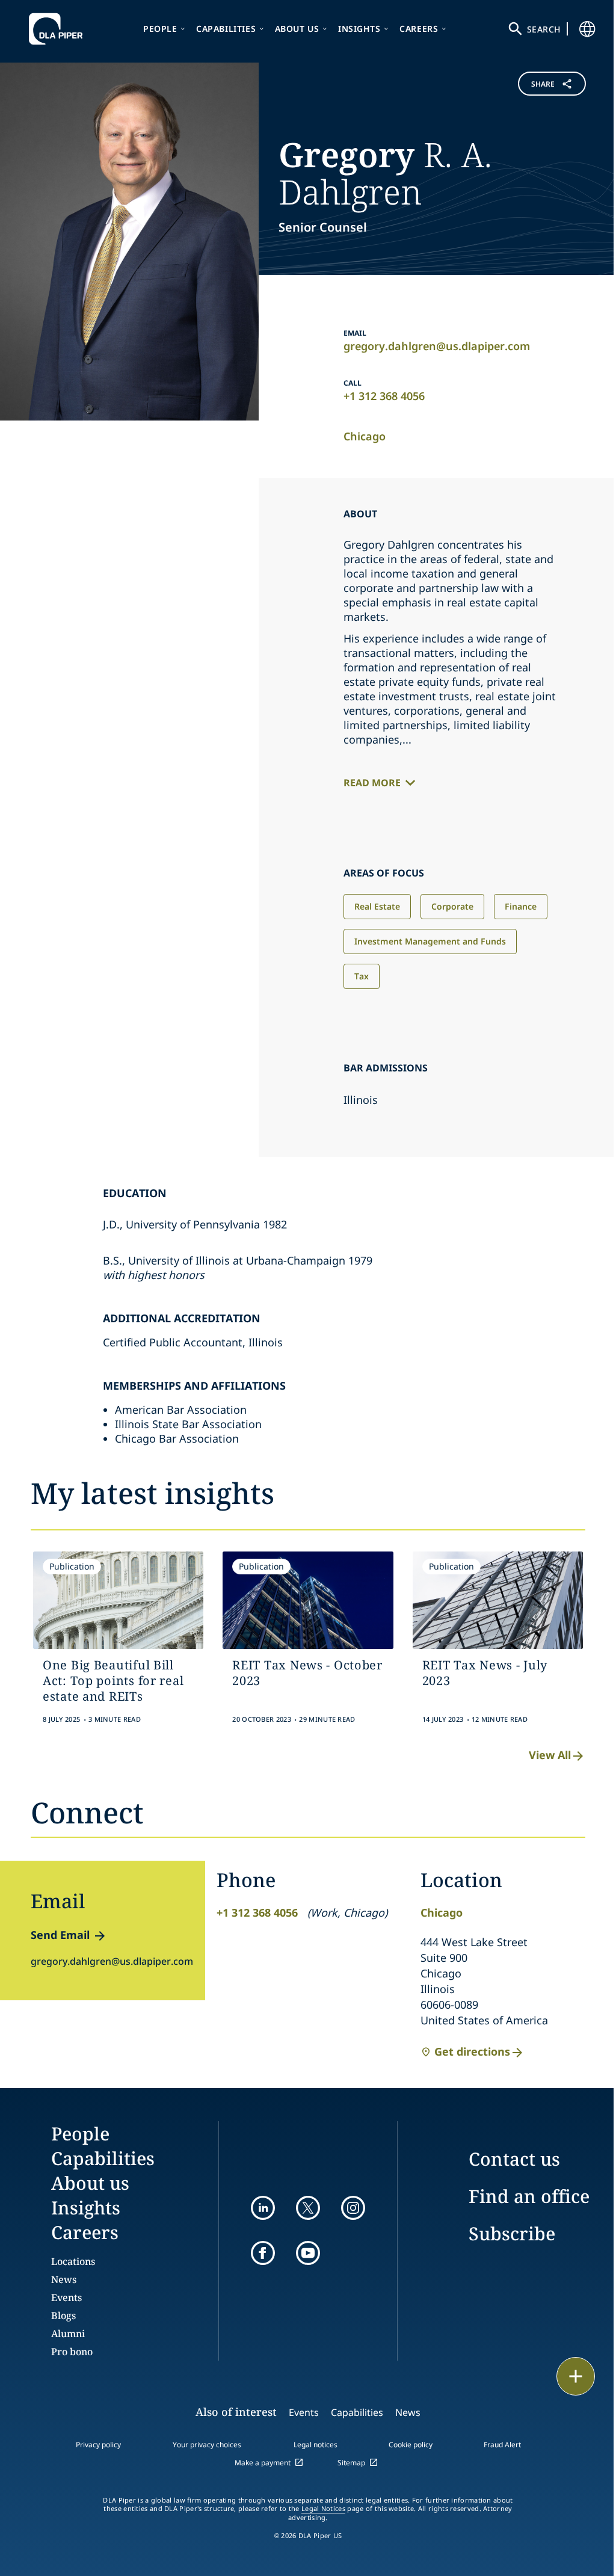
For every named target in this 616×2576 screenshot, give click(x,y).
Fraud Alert (502, 2445)
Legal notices (316, 2445)
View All (550, 1755)
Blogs (63, 2316)
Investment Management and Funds (430, 941)
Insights (359, 29)
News (64, 2279)
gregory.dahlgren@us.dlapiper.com (437, 346)
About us (297, 29)
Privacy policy (98, 2445)
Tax (362, 976)
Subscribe (512, 2233)
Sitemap (351, 2463)
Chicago (365, 436)
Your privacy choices (207, 2445)
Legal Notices (323, 2509)
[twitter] (308, 2208)
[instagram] (353, 2208)
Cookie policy (411, 2445)
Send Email (60, 1935)
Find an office (529, 2196)
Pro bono (72, 2352)
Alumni (68, 2334)
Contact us (514, 2159)
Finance (521, 906)
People (160, 29)
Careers (419, 29)
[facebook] (263, 2253)
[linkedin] (263, 2208)
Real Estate (377, 906)
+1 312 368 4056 (384, 396)
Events (66, 2297)
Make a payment (263, 2463)
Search (544, 29)
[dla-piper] (59, 29)
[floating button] (576, 2376)
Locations (73, 2261)
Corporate (452, 906)
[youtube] (308, 2253)
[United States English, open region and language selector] (587, 29)
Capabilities (226, 29)
